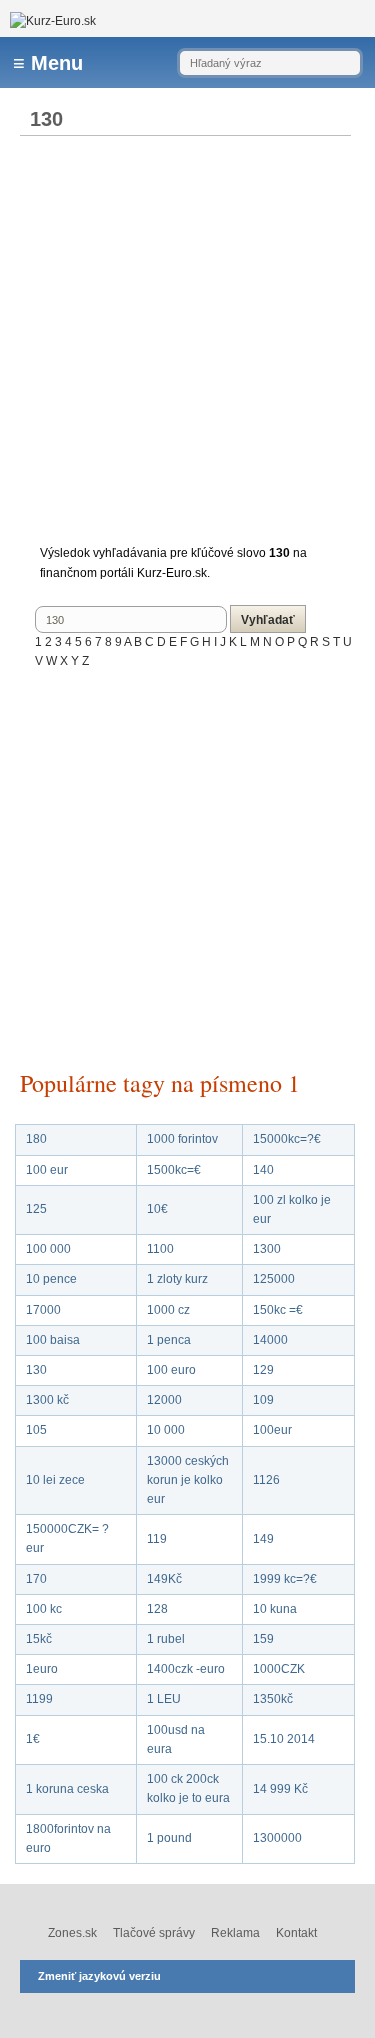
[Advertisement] (187, 343)
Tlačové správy (154, 1933)
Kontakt (296, 1933)
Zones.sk (72, 1933)
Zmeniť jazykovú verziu (99, 1976)
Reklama (235, 1933)
